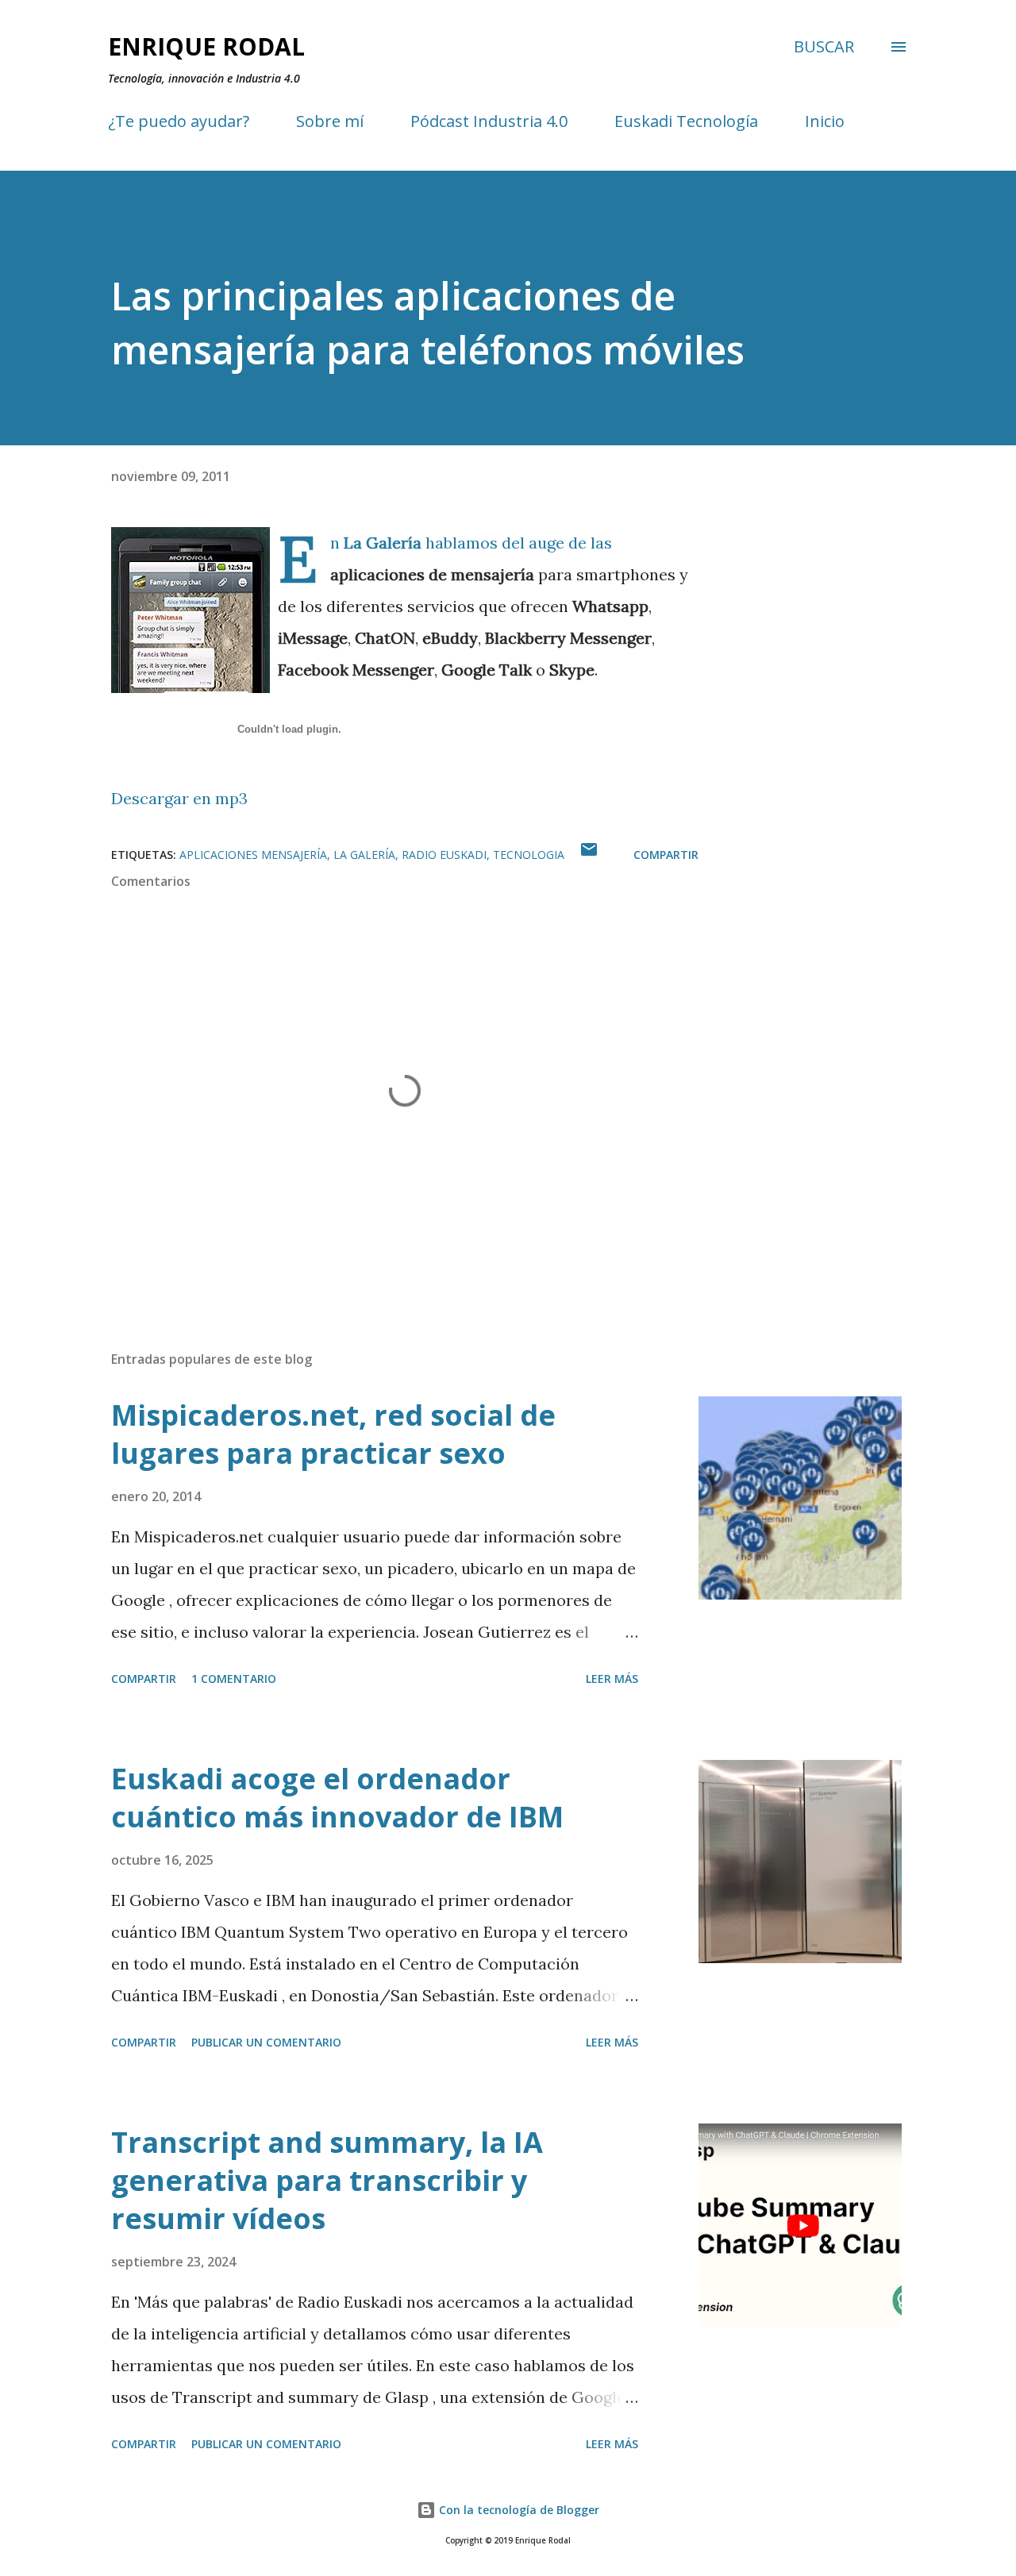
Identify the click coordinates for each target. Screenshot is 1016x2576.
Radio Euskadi (444, 855)
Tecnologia (529, 855)
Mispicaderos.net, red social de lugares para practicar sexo (333, 1434)
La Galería (385, 543)
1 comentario (234, 1679)
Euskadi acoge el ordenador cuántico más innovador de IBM (337, 1798)
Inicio (825, 121)
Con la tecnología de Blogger (518, 2510)
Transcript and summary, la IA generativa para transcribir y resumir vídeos (327, 2180)
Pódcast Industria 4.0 (489, 121)
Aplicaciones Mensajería (253, 855)
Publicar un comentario (266, 2042)
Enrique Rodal (206, 46)
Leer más (612, 1679)
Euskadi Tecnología (686, 121)
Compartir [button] (666, 855)
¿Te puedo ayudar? (179, 121)
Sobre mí (330, 121)
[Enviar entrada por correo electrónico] (589, 855)
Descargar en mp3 (179, 798)
